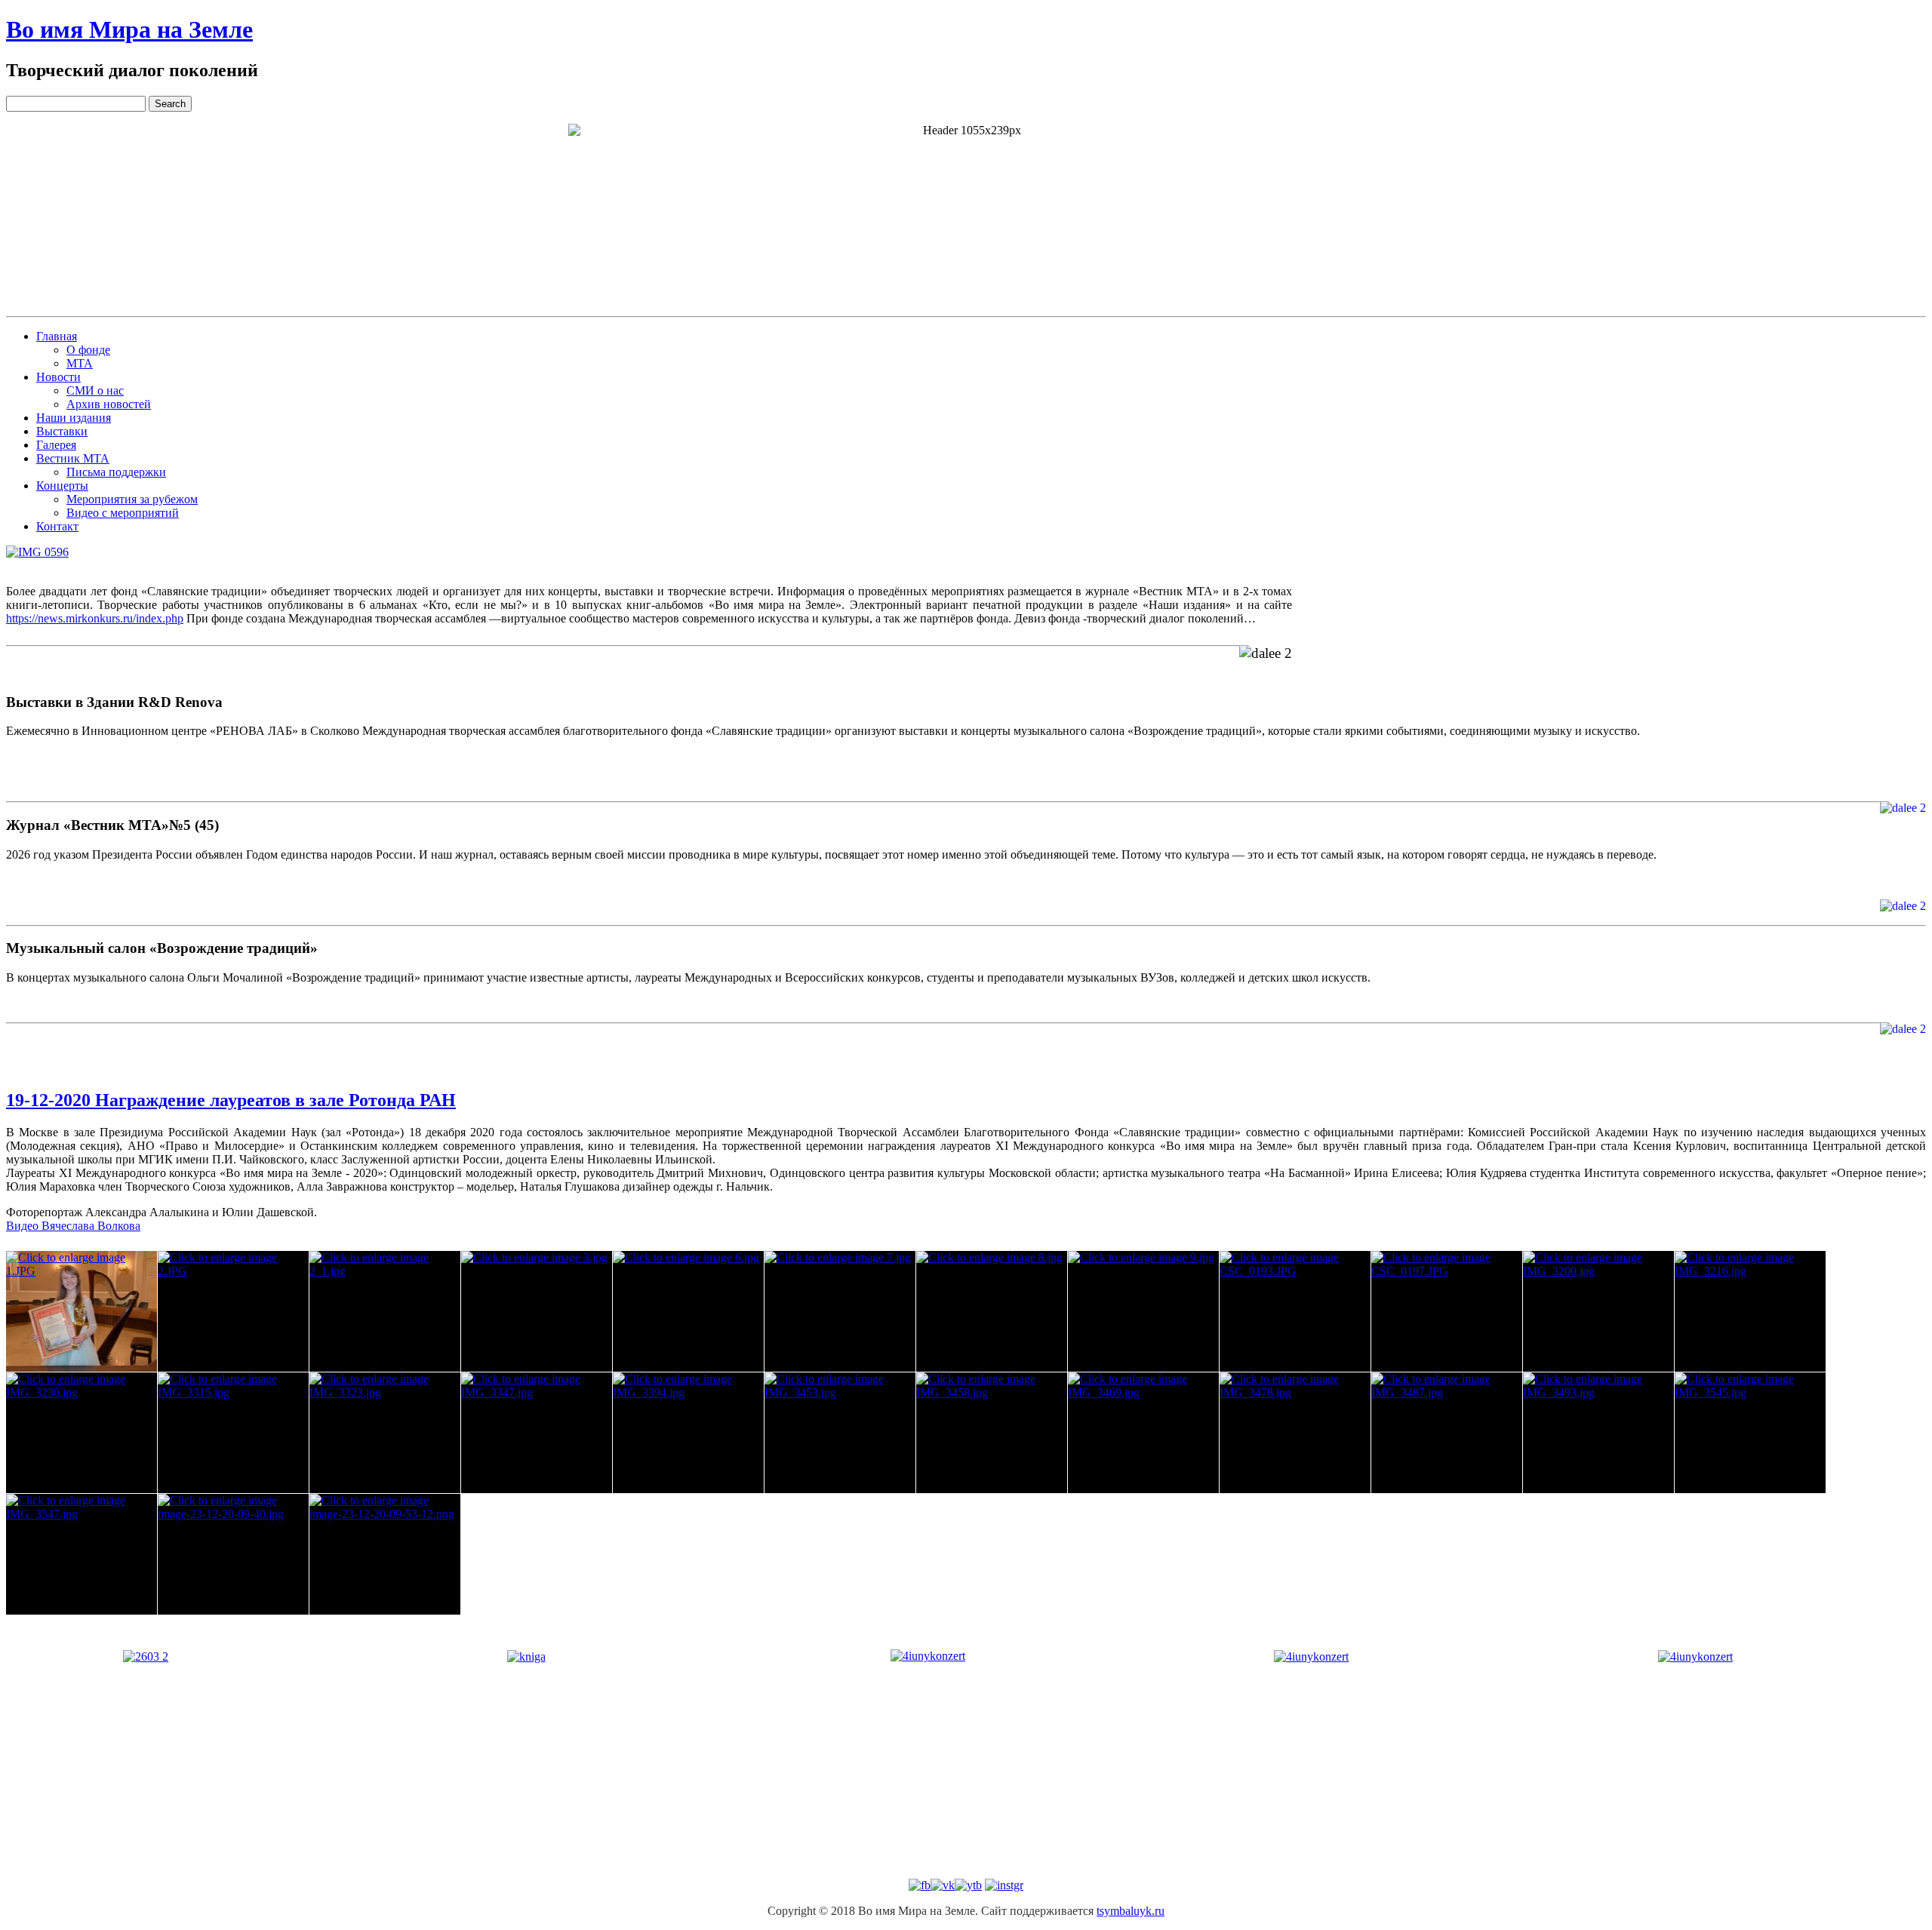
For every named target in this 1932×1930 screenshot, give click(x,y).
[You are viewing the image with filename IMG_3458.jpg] (992, 1433)
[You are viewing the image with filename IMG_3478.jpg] (1295, 1433)
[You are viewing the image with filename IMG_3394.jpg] (688, 1433)
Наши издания (74, 418)
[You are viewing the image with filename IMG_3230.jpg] (82, 1433)
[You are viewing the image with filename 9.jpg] (1143, 1311)
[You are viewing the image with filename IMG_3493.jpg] (1598, 1433)
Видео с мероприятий (123, 513)
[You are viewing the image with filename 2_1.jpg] (385, 1311)
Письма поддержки (116, 472)
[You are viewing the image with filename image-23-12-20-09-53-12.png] (385, 1554)
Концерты (62, 486)
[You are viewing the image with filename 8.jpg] (992, 1311)
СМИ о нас (95, 390)
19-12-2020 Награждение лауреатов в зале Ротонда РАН (231, 1100)
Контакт (57, 526)
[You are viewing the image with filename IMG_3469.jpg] (1143, 1433)
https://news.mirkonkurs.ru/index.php (95, 618)
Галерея (56, 445)
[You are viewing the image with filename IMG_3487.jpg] (1447, 1433)
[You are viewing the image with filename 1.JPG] (82, 1311)
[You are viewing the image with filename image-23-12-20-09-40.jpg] (233, 1554)
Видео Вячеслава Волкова (73, 1226)
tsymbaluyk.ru (1131, 1911)
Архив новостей (109, 404)
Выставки (62, 431)
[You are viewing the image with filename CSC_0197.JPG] (1447, 1311)
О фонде (88, 350)
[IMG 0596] (37, 552)
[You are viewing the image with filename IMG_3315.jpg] (233, 1433)
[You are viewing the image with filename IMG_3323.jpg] (385, 1433)
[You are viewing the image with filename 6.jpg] (688, 1311)
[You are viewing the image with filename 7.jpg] (840, 1311)
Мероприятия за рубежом (132, 499)
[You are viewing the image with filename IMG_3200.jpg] (1598, 1311)
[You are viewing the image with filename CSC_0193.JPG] (1295, 1311)
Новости (58, 377)
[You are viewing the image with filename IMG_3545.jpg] (1750, 1433)
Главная (57, 336)
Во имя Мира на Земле (129, 29)
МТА (80, 363)
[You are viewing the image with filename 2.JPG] (233, 1311)
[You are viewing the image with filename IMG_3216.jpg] (1750, 1311)
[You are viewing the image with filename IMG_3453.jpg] (840, 1433)
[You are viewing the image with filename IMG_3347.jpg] (537, 1433)
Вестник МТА (73, 458)
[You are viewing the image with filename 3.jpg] (537, 1311)
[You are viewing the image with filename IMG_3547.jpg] (82, 1554)
